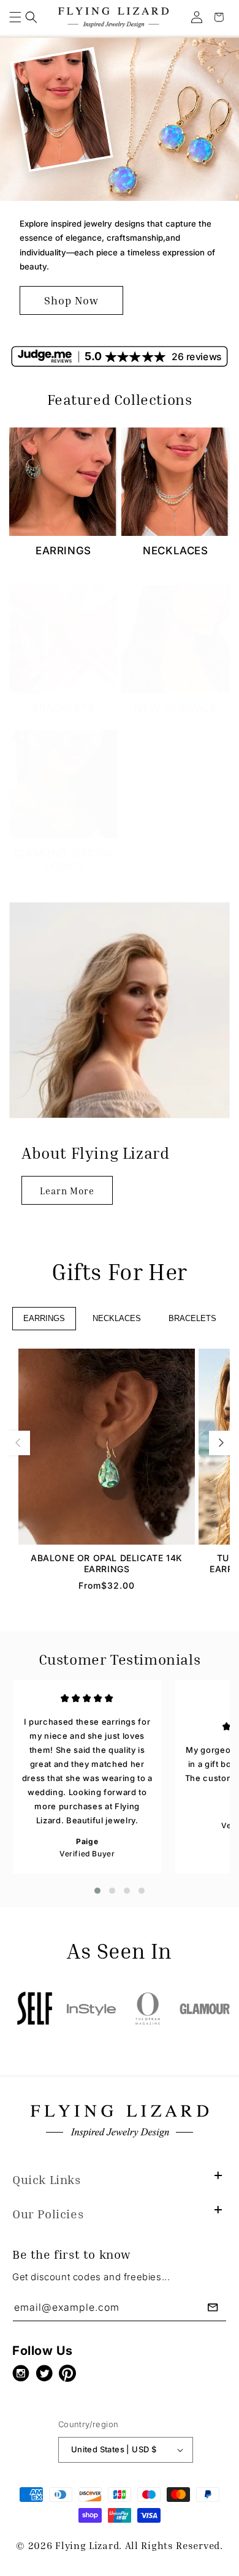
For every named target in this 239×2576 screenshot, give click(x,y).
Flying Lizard (87, 2545)
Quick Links (47, 2179)
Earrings (63, 551)
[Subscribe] (213, 2307)
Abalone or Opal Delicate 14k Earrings (107, 1563)
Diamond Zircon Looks (63, 860)
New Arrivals (175, 708)
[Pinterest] (70, 2373)
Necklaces (175, 551)
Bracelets (63, 708)
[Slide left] (18, 1443)
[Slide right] (221, 1443)
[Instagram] (24, 2373)
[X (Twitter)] (47, 2373)
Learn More (67, 1191)
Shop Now (71, 300)
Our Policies (48, 2213)
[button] (15, 17)
